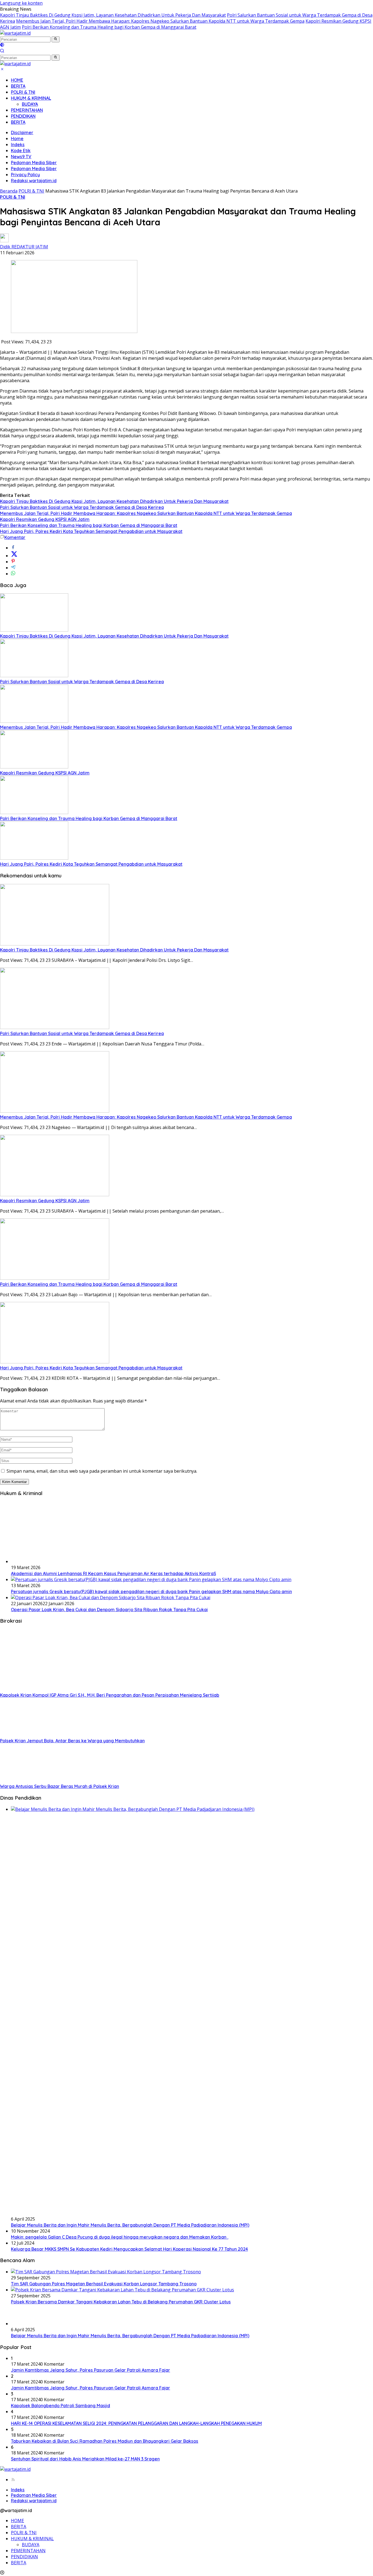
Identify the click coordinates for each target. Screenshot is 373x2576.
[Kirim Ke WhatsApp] (13, 574)
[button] (56, 39)
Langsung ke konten (21, 3)
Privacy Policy (25, 175)
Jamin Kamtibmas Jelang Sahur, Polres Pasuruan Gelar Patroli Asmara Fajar (91, 2370)
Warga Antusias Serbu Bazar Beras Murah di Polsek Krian (60, 1786)
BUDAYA (30, 104)
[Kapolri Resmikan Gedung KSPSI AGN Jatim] (34, 767)
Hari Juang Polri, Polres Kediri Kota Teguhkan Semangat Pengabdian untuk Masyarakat (91, 531)
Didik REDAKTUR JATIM (24, 247)
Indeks (18, 145)
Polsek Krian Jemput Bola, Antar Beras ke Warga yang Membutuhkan (72, 1741)
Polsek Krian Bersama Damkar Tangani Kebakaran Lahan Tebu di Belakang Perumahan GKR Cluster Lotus (121, 2302)
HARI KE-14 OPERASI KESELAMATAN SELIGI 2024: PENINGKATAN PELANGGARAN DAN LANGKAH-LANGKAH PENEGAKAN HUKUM (136, 2423)
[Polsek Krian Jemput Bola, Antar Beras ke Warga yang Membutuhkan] (24, 1735)
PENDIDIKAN (23, 116)
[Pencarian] (2, 51)
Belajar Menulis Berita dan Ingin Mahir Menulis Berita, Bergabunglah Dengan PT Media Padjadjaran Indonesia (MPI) (130, 2225)
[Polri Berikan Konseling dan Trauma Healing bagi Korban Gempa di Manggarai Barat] (34, 812)
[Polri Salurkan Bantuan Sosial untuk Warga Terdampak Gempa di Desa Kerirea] (34, 676)
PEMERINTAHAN (27, 110)
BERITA (18, 86)
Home (17, 138)
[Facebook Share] (13, 548)
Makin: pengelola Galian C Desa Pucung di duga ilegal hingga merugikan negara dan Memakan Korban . (120, 2237)
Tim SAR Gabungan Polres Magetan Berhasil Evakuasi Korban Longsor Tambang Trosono (104, 2284)
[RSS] (13, 2480)
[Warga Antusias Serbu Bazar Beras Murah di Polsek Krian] (19, 1780)
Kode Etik (21, 151)
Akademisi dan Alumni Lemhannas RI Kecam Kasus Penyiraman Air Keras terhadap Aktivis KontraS (113, 1573)
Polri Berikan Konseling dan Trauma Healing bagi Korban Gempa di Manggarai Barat (109, 27)
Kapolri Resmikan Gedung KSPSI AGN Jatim (45, 519)
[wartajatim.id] (15, 33)
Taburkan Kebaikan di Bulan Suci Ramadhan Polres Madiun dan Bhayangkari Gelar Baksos (105, 2441)
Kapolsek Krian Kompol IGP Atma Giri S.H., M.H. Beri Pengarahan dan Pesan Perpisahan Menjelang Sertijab (110, 1695)
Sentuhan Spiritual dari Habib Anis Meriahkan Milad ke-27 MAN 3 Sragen (85, 2459)
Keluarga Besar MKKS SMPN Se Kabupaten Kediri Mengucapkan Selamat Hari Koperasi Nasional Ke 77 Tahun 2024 (129, 2249)
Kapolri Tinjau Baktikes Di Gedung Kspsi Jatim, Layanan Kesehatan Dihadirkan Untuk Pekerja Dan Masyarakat (113, 15)
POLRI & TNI (23, 92)
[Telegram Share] (13, 568)
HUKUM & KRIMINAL (31, 98)
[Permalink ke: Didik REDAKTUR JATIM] (4, 241)
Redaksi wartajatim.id (34, 181)
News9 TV (21, 157)
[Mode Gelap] (2, 45)
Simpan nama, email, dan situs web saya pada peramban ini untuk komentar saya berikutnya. (102, 1471)
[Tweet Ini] (14, 556)
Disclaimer (22, 132)
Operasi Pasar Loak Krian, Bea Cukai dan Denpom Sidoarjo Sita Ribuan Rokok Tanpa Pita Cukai (109, 1610)
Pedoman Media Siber (34, 163)
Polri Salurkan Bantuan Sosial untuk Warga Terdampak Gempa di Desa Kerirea (82, 507)
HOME (17, 80)
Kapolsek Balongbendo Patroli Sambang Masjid (60, 2406)
